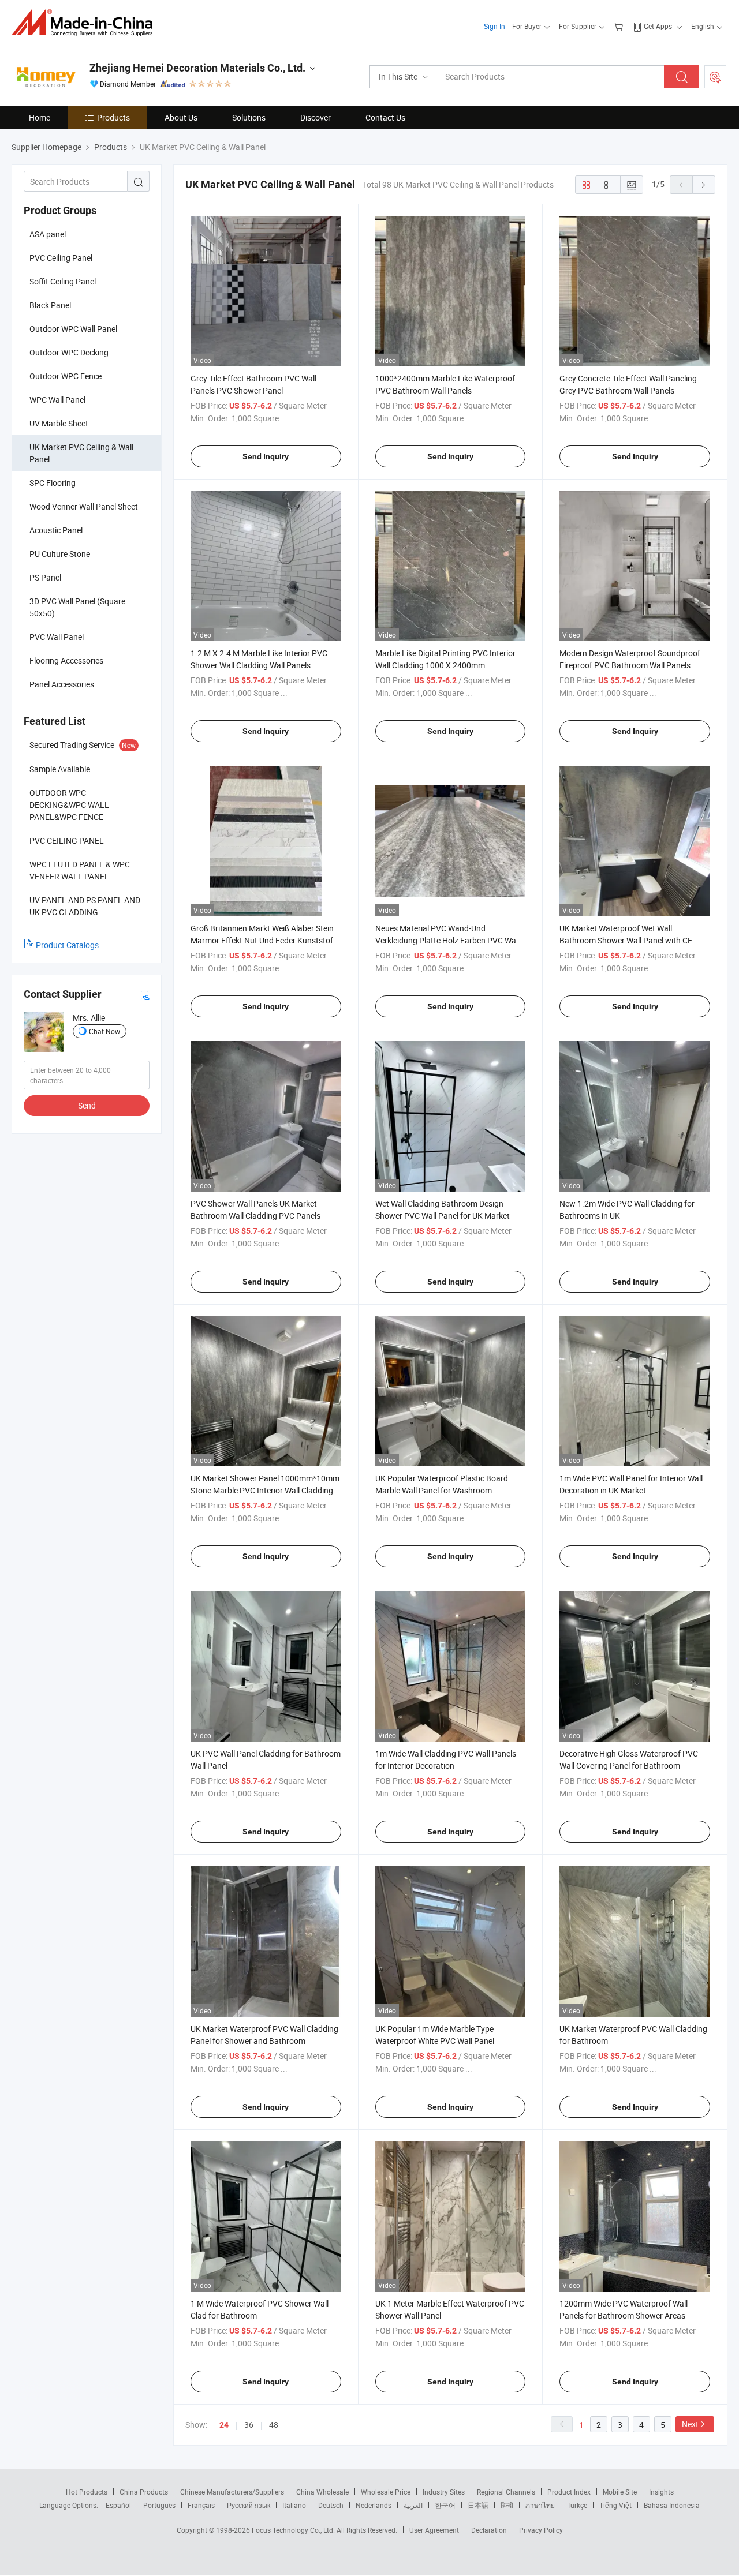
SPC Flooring (53, 483)
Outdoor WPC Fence (66, 376)
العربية (413, 2505)
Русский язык (249, 2505)
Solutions (249, 117)
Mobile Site (620, 2492)
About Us (181, 117)
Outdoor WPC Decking (69, 352)
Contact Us (385, 117)
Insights (661, 2492)
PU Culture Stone (60, 554)
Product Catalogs (67, 945)
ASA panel (48, 234)
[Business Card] (145, 995)
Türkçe (577, 2505)
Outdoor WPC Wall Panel (73, 329)
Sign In (494, 26)
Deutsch (331, 2505)
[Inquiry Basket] (620, 26)
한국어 (445, 2505)
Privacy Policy (541, 2530)
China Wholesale (322, 2492)
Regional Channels (506, 2492)
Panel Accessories (62, 684)
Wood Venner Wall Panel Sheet (84, 506)
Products (113, 117)
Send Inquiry (266, 456)
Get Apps (658, 26)
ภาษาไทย (540, 2505)
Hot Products (87, 2492)
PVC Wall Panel (57, 637)
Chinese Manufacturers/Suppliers (232, 2492)
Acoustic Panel (56, 530)
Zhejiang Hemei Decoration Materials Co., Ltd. (197, 68)
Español (118, 2505)
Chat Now (104, 1031)
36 (249, 2425)
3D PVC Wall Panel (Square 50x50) (77, 607)
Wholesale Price (386, 2492)
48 (274, 2425)
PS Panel (45, 577)
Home (40, 117)
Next (690, 2424)
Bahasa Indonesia (672, 2505)
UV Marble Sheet (59, 423)
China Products (144, 2492)
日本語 (478, 2505)
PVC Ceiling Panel (61, 258)
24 (224, 2425)
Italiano (294, 2505)
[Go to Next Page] (704, 185)
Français (201, 2505)
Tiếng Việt (615, 2505)
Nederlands (374, 2505)
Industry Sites (444, 2492)
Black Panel (50, 305)
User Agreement (434, 2530)
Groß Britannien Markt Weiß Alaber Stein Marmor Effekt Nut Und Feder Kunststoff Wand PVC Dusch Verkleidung (263, 940)
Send (87, 1105)
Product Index (569, 2492)
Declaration (489, 2530)
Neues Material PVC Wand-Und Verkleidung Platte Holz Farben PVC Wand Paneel (450, 940)
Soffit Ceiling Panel (63, 281)
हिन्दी (507, 2505)
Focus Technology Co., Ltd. (294, 2530)
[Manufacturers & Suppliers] (86, 23)
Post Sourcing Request (715, 77)
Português (159, 2505)
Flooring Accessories (66, 660)
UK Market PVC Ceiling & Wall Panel (81, 453)
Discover (316, 117)
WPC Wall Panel (57, 400)
